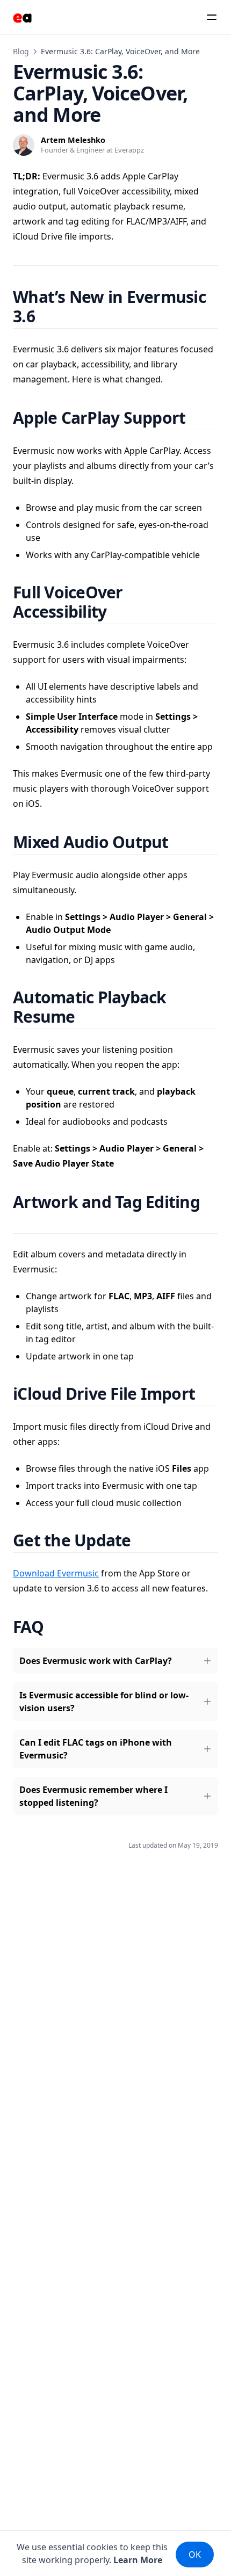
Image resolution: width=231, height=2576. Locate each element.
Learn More (138, 2560)
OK (195, 2555)
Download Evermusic (56, 1573)
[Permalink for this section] (48, 316)
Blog (21, 51)
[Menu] (212, 17)
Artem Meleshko (73, 140)
